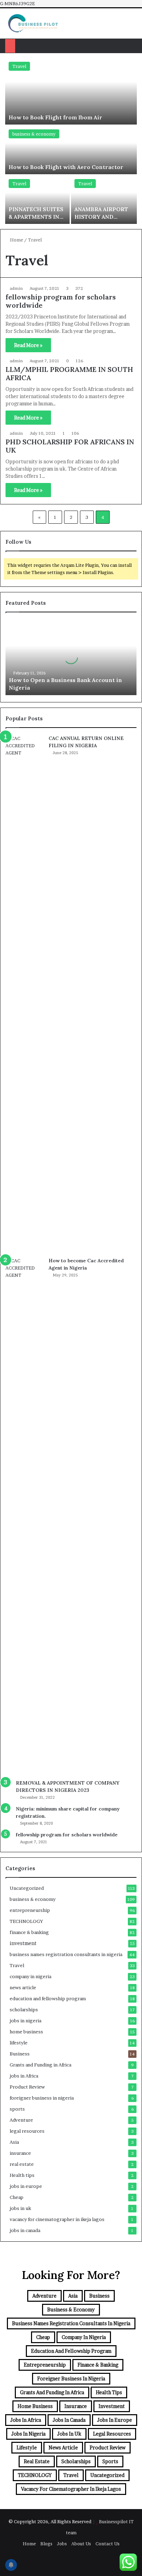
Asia (14, 2142)
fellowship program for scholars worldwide (61, 301)
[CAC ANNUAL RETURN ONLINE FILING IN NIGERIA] (24, 994)
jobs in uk (20, 2208)
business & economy (34, 134)
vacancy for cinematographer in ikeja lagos (57, 2219)
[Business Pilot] (33, 23)
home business (26, 2032)
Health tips (22, 2175)
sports (17, 2109)
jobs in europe (26, 2186)
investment (23, 1943)
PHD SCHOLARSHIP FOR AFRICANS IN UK (70, 446)
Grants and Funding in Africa (40, 2065)
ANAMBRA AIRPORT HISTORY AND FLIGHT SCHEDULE (101, 217)
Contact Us (108, 2544)
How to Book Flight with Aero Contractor (66, 167)
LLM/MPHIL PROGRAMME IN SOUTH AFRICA (69, 373)
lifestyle (19, 2043)
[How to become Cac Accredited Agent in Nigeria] (24, 1516)
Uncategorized (27, 1888)
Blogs (46, 2544)
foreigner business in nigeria (42, 2098)
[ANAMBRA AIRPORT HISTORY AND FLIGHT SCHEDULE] (104, 200)
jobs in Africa (24, 2076)
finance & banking (29, 1932)
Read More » (28, 345)
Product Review (27, 2087)
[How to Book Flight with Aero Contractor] (71, 150)
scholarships (24, 2010)
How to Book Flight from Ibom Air (56, 117)
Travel (19, 66)
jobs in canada (25, 2230)
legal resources (27, 2131)
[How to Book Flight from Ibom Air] (71, 91)
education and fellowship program (48, 1998)
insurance (20, 2153)
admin (16, 288)
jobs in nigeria (26, 2021)
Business (20, 2054)
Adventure (21, 2120)
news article (23, 1987)
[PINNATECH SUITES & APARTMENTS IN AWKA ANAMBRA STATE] (37, 200)
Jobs (62, 2544)
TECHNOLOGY (26, 1921)
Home (16, 240)
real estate (22, 2164)
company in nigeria (31, 1976)
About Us (81, 2544)
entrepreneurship (30, 1910)
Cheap (17, 2197)
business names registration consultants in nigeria (66, 1954)
